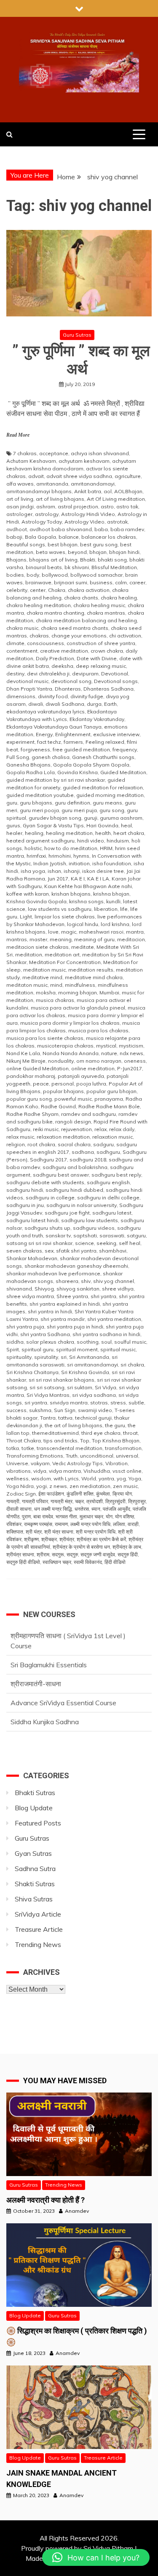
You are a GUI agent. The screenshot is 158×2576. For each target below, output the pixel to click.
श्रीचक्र (49, 1539)
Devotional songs (116, 681)
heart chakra (129, 833)
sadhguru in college (50, 1198)
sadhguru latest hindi (32, 1220)
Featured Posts (38, 1823)
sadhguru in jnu (25, 1205)
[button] (96, 2557)
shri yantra (103, 1296)
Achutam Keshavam (31, 461)
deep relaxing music (101, 666)
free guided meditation (81, 749)
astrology (47, 514)
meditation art (62, 955)
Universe (17, 1463)
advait (36, 476)
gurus (13, 825)
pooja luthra (91, 1084)
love (53, 932)
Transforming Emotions (35, 1456)
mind (56, 985)
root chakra (41, 1144)
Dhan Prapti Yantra (29, 689)
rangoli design (73, 1122)
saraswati (112, 1235)
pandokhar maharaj (31, 1076)
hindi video (91, 841)
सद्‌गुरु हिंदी (128, 1554)
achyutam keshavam (84, 461)
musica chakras (55, 1000)
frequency (125, 749)
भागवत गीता (66, 1516)
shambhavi (113, 1251)
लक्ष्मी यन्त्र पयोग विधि (90, 1524)
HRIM (106, 848)
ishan (54, 871)
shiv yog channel (114, 1281)
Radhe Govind (58, 1106)
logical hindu (83, 924)
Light (26, 917)
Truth (72, 1456)
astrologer (19, 514)
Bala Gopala (40, 537)
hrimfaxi (36, 856)
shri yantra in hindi (50, 1311)
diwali (36, 704)
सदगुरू (58, 1554)
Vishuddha (97, 1471)
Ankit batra (88, 491)
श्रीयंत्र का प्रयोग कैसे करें (101, 1539)
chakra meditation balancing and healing (86, 620)
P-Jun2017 (130, 1068)
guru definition (72, 803)
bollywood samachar (96, 575)
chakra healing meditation (39, 605)
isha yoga (33, 871)
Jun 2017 (58, 879)
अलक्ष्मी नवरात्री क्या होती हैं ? (46, 2200)
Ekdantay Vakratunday (97, 719)
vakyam (40, 1463)
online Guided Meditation (37, 1068)
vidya (40, 1471)
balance (69, 537)
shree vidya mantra (30, 1296)
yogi (42, 1486)
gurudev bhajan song (55, 818)
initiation (79, 863)
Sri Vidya (106, 1387)
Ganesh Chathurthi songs (103, 757)
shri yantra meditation (114, 1319)
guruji (91, 818)
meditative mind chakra (94, 977)
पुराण (26, 1516)
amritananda (52, 484)
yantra (106, 1478)
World (89, 1478)
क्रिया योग (122, 1494)
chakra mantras (106, 613)
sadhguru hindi (25, 1190)
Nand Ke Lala (23, 1053)
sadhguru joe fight (67, 1213)
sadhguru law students (90, 1220)
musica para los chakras (98, 1030)
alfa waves (20, 484)
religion (16, 1144)
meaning (61, 939)
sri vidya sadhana (94, 1395)
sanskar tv (58, 1235)
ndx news (131, 1053)
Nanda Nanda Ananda (71, 1053)
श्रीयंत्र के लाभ (127, 1547)
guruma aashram (121, 818)
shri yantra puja (25, 1327)
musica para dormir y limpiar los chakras (70, 1023)
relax (100, 1129)
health (103, 833)
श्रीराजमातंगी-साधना (36, 1684)
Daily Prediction (55, 658)
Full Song (18, 757)
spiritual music (118, 1349)
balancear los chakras (109, 537)
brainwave (38, 582)
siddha (15, 1342)
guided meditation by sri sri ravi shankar (56, 780)
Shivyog (44, 1289)
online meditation (93, 1068)
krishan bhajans (71, 894)
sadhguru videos (94, 1228)
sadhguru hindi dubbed (74, 1190)
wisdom (41, 1478)
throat (130, 1433)
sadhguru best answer (61, 1175)
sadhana (83, 1152)
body (33, 575)
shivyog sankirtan (78, 1289)
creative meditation (64, 651)
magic (69, 932)
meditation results (91, 970)
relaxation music (112, 1137)
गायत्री (13, 1501)
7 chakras (25, 453)
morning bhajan (78, 992)
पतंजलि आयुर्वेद (116, 1509)
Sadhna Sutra (35, 1869)
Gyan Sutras (33, 1853)
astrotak (117, 522)
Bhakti (88, 560)
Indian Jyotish (50, 863)
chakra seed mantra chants (75, 628)
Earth (110, 704)
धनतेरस (82, 1509)
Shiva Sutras (34, 1899)
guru (12, 803)
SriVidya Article (38, 1914)
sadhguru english (108, 1182)
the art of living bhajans (74, 1425)
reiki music (46, 1129)
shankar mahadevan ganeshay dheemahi (76, 1266)
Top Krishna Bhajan (116, 1441)
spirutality (46, 1357)
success (16, 1410)
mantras (17, 939)
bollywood (55, 575)
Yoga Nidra (20, 1486)
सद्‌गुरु (72, 1554)
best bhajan (63, 544)
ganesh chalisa (51, 757)
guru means (107, 803)
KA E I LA (98, 879)
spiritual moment (77, 1349)
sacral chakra (74, 1144)
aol (108, 491)
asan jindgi (20, 506)
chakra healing (119, 598)
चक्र (79, 1501)
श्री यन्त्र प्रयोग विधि (96, 1532)
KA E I (78, 879)
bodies (15, 575)
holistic (33, 848)
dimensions (21, 696)
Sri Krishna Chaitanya (32, 1372)
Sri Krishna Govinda (85, 1372)
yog (121, 1478)
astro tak (127, 506)
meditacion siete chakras (37, 947)
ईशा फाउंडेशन (51, 1494)
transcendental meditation (70, 1448)
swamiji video (95, 1410)
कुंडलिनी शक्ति (80, 1494)
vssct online (127, 1471)
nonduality (61, 1061)
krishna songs (86, 901)
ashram (46, 506)
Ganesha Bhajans (28, 765)
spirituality (19, 1357)
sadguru (103, 1144)
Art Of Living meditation (116, 499)
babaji (14, 537)
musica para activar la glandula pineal (78, 1008)
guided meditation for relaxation (103, 787)
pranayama (109, 1099)
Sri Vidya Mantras (48, 1395)
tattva (65, 1418)
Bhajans (16, 560)
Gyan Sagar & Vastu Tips (53, 825)
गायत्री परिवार (35, 1501)
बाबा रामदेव (43, 1516)
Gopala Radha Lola (31, 772)
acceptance (54, 453)
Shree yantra (72, 1296)
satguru (136, 1235)
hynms (81, 856)
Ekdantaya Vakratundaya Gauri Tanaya (54, 727)
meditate (83, 947)
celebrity (17, 590)
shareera (67, 1281)
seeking (106, 1243)
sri (64, 1357)
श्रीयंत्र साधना (20, 1554)
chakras (39, 636)
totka (13, 1448)
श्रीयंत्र (67, 1539)
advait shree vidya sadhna (79, 476)
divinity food (53, 696)
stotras (99, 1403)
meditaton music (27, 985)
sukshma (40, 1410)
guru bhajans (36, 803)
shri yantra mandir (63, 1319)
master (38, 939)
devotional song (71, 681)
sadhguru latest (112, 1213)
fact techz (49, 742)
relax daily (122, 1129)
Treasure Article (39, 1929)
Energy (44, 734)
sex (49, 1251)
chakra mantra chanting (55, 613)
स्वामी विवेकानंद (88, 1562)
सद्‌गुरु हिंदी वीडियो (23, 1562)
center (38, 590)
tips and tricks (60, 1441)
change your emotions (79, 636)
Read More (18, 435)
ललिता (119, 1524)
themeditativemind (55, 1433)
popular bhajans (63, 1091)
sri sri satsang (47, 1387)
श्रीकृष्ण (31, 1539)
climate (15, 643)
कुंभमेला (103, 1494)
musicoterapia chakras (65, 1046)
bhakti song (112, 560)
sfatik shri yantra (76, 1251)
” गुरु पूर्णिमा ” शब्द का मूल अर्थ (79, 360)
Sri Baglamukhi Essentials (49, 1665)
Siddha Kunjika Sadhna (45, 1722)
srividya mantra (69, 1403)
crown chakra (107, 651)
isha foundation (112, 863)
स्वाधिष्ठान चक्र (57, 1562)
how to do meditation (71, 848)
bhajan (98, 552)
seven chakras (24, 1251)
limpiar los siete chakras (65, 917)
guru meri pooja (39, 810)
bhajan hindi (124, 552)
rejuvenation (76, 1129)
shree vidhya (118, 1289)
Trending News (38, 1944)
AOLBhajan (128, 491)
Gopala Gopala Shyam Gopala (91, 765)
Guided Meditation (123, 772)
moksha (46, 992)
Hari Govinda (102, 825)
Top (85, 1441)
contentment (22, 651)
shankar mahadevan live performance (53, 1273)
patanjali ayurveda (81, 1076)
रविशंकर (14, 1524)
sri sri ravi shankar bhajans (62, 1380)
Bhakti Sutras (35, 1793)
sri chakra (132, 1365)
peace (41, 1084)
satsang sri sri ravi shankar (39, 1243)
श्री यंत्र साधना (59, 1532)
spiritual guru (37, 1349)
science (84, 1243)
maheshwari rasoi (101, 932)
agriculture (128, 476)
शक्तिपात (15, 1532)
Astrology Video (84, 522)
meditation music (44, 970)
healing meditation (69, 833)
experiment (20, 742)
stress (118, 1403)
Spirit (13, 1349)
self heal (130, 1243)
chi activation (125, 636)
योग (109, 1516)
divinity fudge (87, 696)
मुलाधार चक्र (91, 1516)
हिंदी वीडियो (115, 1562)
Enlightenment (73, 734)
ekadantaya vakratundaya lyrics (46, 712)
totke (28, 1448)
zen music (125, 1486)
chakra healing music (99, 605)
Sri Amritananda (89, 1357)
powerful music (73, 1099)
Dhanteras (68, 689)
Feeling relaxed (105, 742)
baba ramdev (127, 529)
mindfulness (80, 985)
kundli (113, 901)
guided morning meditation (110, 795)
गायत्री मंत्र (62, 1501)
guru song (112, 810)
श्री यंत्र (34, 1532)
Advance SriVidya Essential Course (63, 1703)
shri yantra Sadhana (45, 1334)
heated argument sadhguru (40, 841)
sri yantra (36, 1403)
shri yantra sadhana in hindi (106, 1334)
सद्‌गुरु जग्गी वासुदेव (98, 1554)
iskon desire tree (103, 871)
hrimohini (60, 856)
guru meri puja (79, 810)
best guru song (99, 544)
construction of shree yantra (101, 643)
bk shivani (77, 567)
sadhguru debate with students (45, 1182)
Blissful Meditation (114, 567)
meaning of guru (94, 939)
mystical (106, 1046)
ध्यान (96, 1509)
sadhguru (108, 1152)
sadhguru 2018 (88, 1160)
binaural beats (44, 567)
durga (94, 704)
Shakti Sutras (35, 1884)
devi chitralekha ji (48, 674)
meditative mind (42, 977)
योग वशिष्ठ (125, 1516)
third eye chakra (101, 1433)
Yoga (135, 1478)
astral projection (78, 506)
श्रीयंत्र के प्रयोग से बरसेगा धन (81, 1547)
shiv (86, 1281)
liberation (106, 909)
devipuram (85, 674)
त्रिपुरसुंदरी (115, 1501)
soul (106, 1342)
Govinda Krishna (78, 772)
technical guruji (93, 1418)
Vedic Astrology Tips (78, 1463)
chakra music (22, 628)
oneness (135, 1061)
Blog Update (34, 1808)
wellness (17, 1478)
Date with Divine (97, 658)
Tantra (48, 1418)
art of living (20, 499)
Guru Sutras (77, 335)
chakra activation (89, 590)
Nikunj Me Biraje (26, 1061)
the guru (115, 1425)
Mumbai (109, 992)
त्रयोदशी (95, 1501)
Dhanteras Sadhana (108, 689)
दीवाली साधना (19, 1509)
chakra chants (81, 598)
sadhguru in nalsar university (82, 1205)
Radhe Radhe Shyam (32, 1114)
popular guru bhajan (111, 1091)
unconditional (97, 1456)
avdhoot (17, 529)
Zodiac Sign (21, 1494)
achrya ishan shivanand (100, 453)
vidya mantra (65, 1471)
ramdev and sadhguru (88, 1114)
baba (101, 529)
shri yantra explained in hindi (65, 1304)
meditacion (131, 939)
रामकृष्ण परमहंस (38, 1524)
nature (109, 1053)
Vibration (116, 1463)
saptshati (85, 1235)
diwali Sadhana (65, 704)
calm (121, 582)
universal (127, 1456)
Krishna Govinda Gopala (36, 901)
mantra (135, 932)
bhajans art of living (53, 560)
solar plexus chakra (50, 1342)
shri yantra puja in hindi (75, 1327)
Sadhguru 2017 (48, 1160)
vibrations (19, 1471)
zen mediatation (90, 1486)
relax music (20, 1137)
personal (63, 1084)
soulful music (130, 1342)
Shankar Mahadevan (32, 1258)
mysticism (131, 1046)
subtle (136, 1403)
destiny (15, 674)
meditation (29, 955)
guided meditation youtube (40, 795)
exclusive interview (116, 734)
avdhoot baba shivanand (61, 529)
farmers (73, 742)
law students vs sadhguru (60, 909)
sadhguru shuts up (47, 1228)
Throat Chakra (24, 1441)
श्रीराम (43, 1554)
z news (58, 1486)
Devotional (115, 674)
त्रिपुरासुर (137, 1501)
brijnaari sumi (71, 582)
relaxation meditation (63, 1137)
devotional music (27, 681)
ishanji (72, 871)
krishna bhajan (111, 894)
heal (126, 825)
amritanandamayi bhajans (39, 491)
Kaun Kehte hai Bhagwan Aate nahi (88, 886)
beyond (77, 552)
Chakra (57, 590)
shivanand (19, 1289)
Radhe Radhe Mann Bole (109, 1106)
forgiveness (35, 749)
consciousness (46, 643)
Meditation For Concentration (65, 962)
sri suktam (80, 1387)
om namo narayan (99, 1061)
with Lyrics (66, 1478)
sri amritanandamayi (92, 1365)
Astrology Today (42, 522)
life (124, 909)
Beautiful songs (26, 544)
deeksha (62, 666)
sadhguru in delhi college (108, 1198)
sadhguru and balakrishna (75, 1167)
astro (107, 506)
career (137, 582)
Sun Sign (65, 1410)
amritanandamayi (93, 484)
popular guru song (29, 1099)
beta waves (51, 552)
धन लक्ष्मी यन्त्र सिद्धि (53, 1509)
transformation (123, 1448)
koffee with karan (28, 894)
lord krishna (115, 924)
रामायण (61, 1524)
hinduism (118, 841)
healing (34, 833)
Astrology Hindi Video (88, 514)
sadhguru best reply (116, 1175)
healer (14, 833)
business (101, 582)
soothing (88, 1342)
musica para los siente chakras (45, 1038)
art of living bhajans (60, 499)
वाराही (133, 1524)
